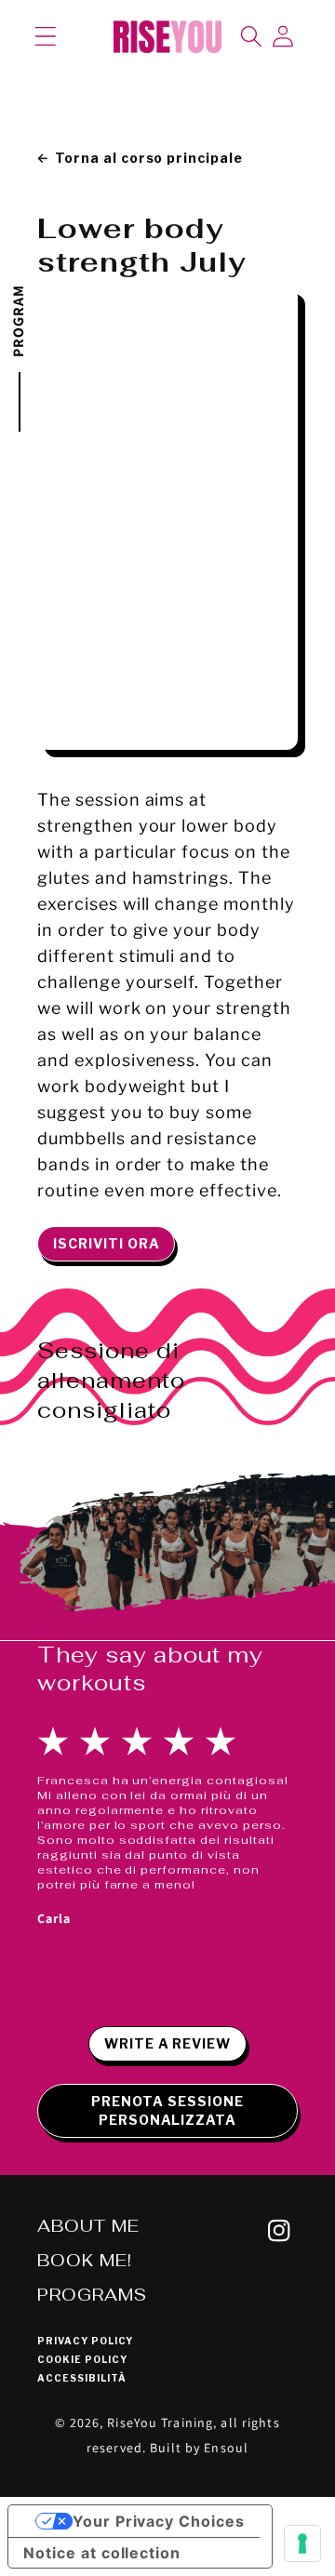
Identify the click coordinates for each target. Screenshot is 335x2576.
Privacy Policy (85, 2341)
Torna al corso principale (149, 158)
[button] (46, 36)
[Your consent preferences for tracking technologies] (302, 2543)
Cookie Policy (82, 2359)
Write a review (167, 2043)
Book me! (85, 2260)
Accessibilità (81, 2378)
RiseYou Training (160, 2423)
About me (88, 2226)
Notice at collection (102, 2553)
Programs (92, 2295)
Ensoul (226, 2448)
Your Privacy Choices (159, 2521)
